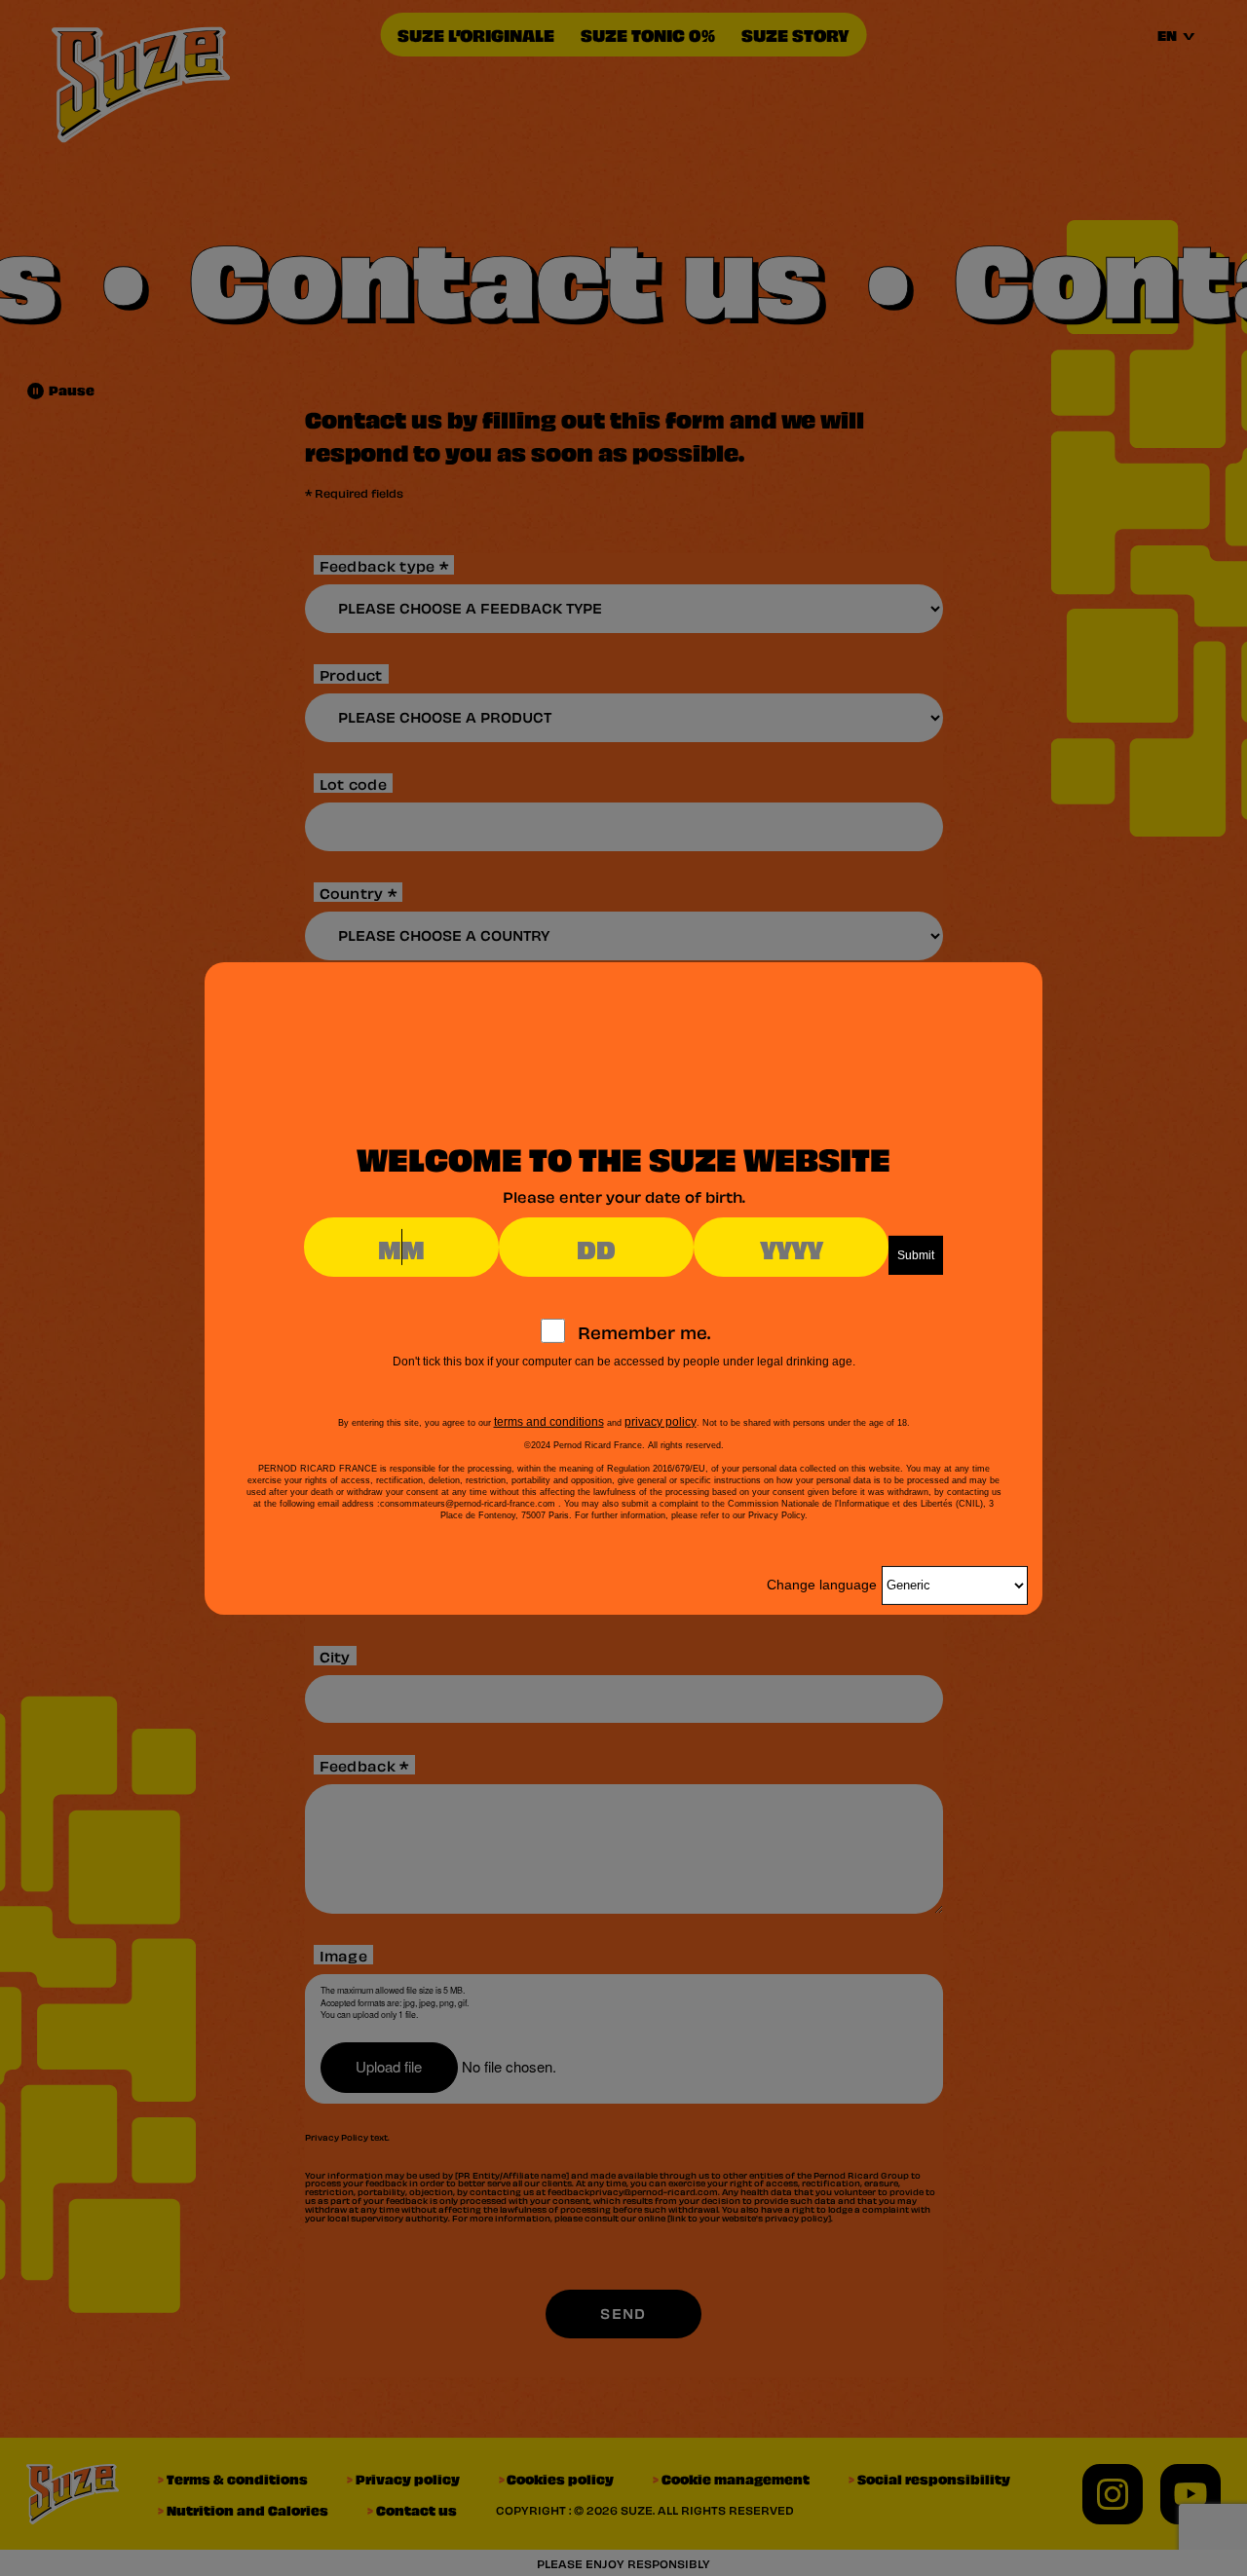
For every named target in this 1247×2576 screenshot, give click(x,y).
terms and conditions (549, 1421)
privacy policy (661, 1421)
